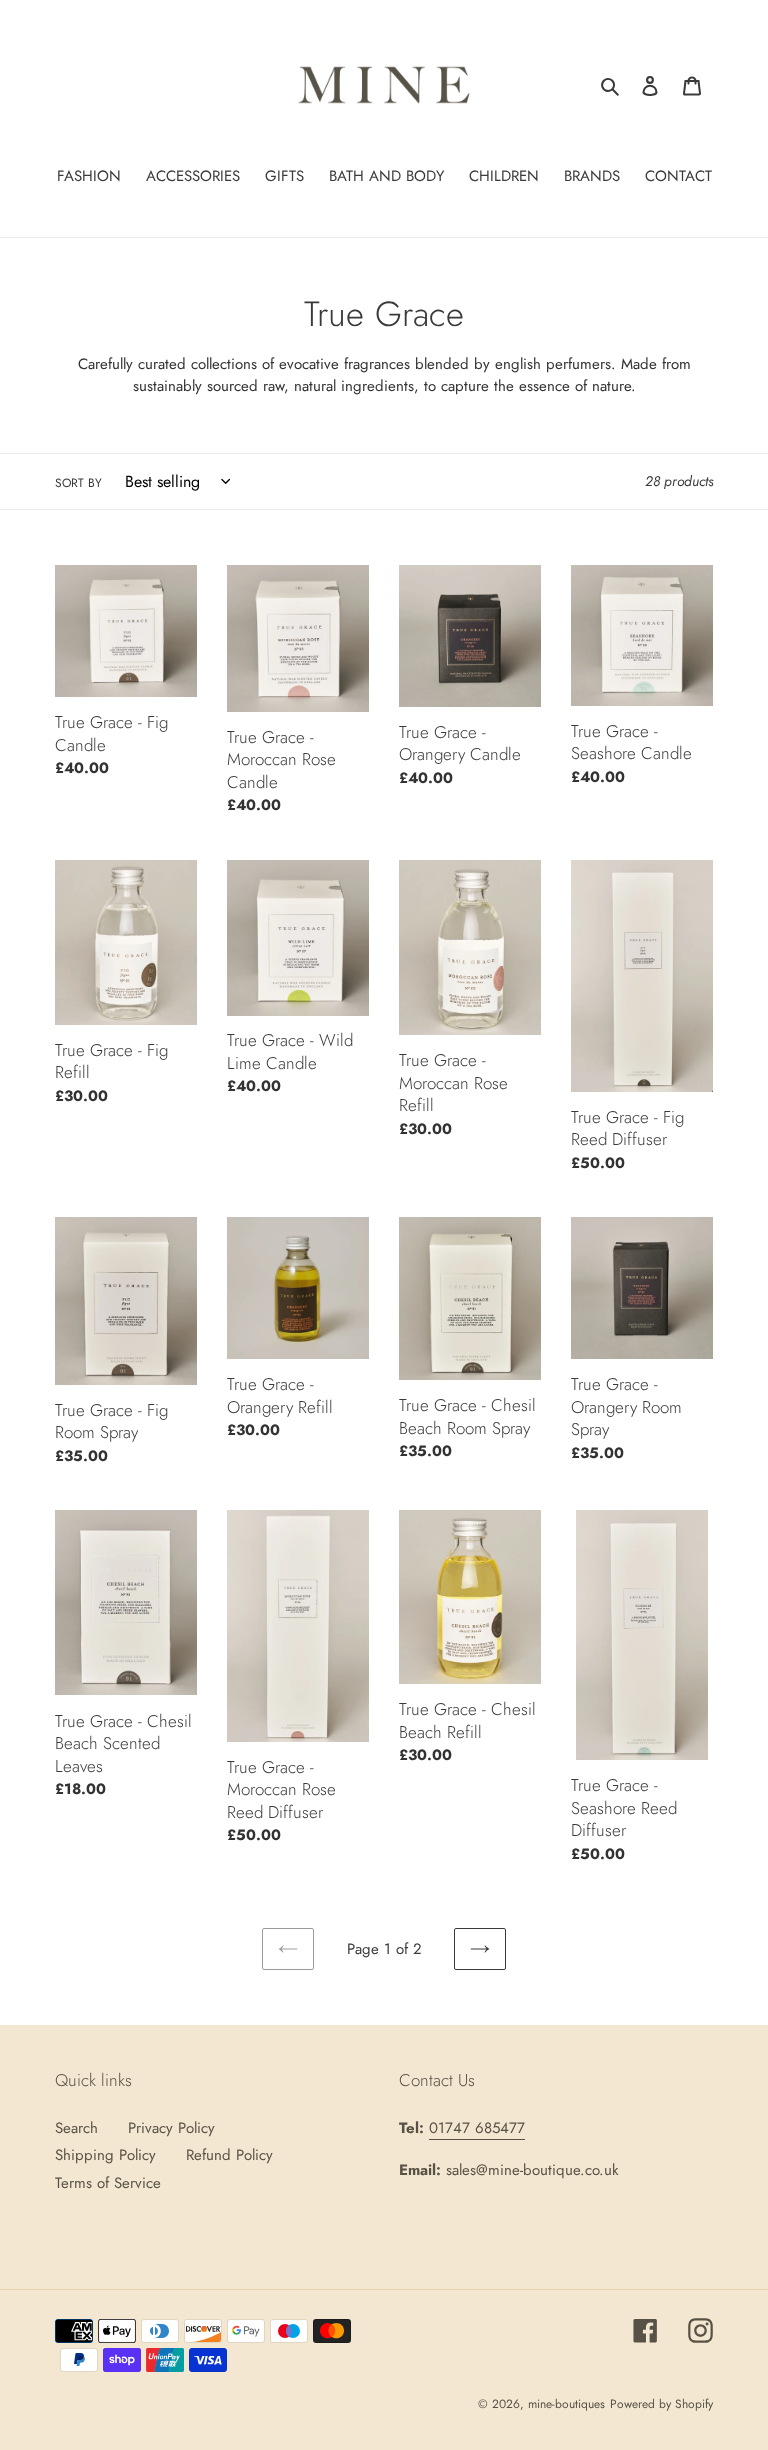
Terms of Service (108, 2183)
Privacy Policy (171, 2128)
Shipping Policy (105, 2155)
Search (76, 2128)
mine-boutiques (566, 2404)
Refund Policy (229, 2155)
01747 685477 (477, 2128)
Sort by (78, 483)
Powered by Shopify (661, 2404)
